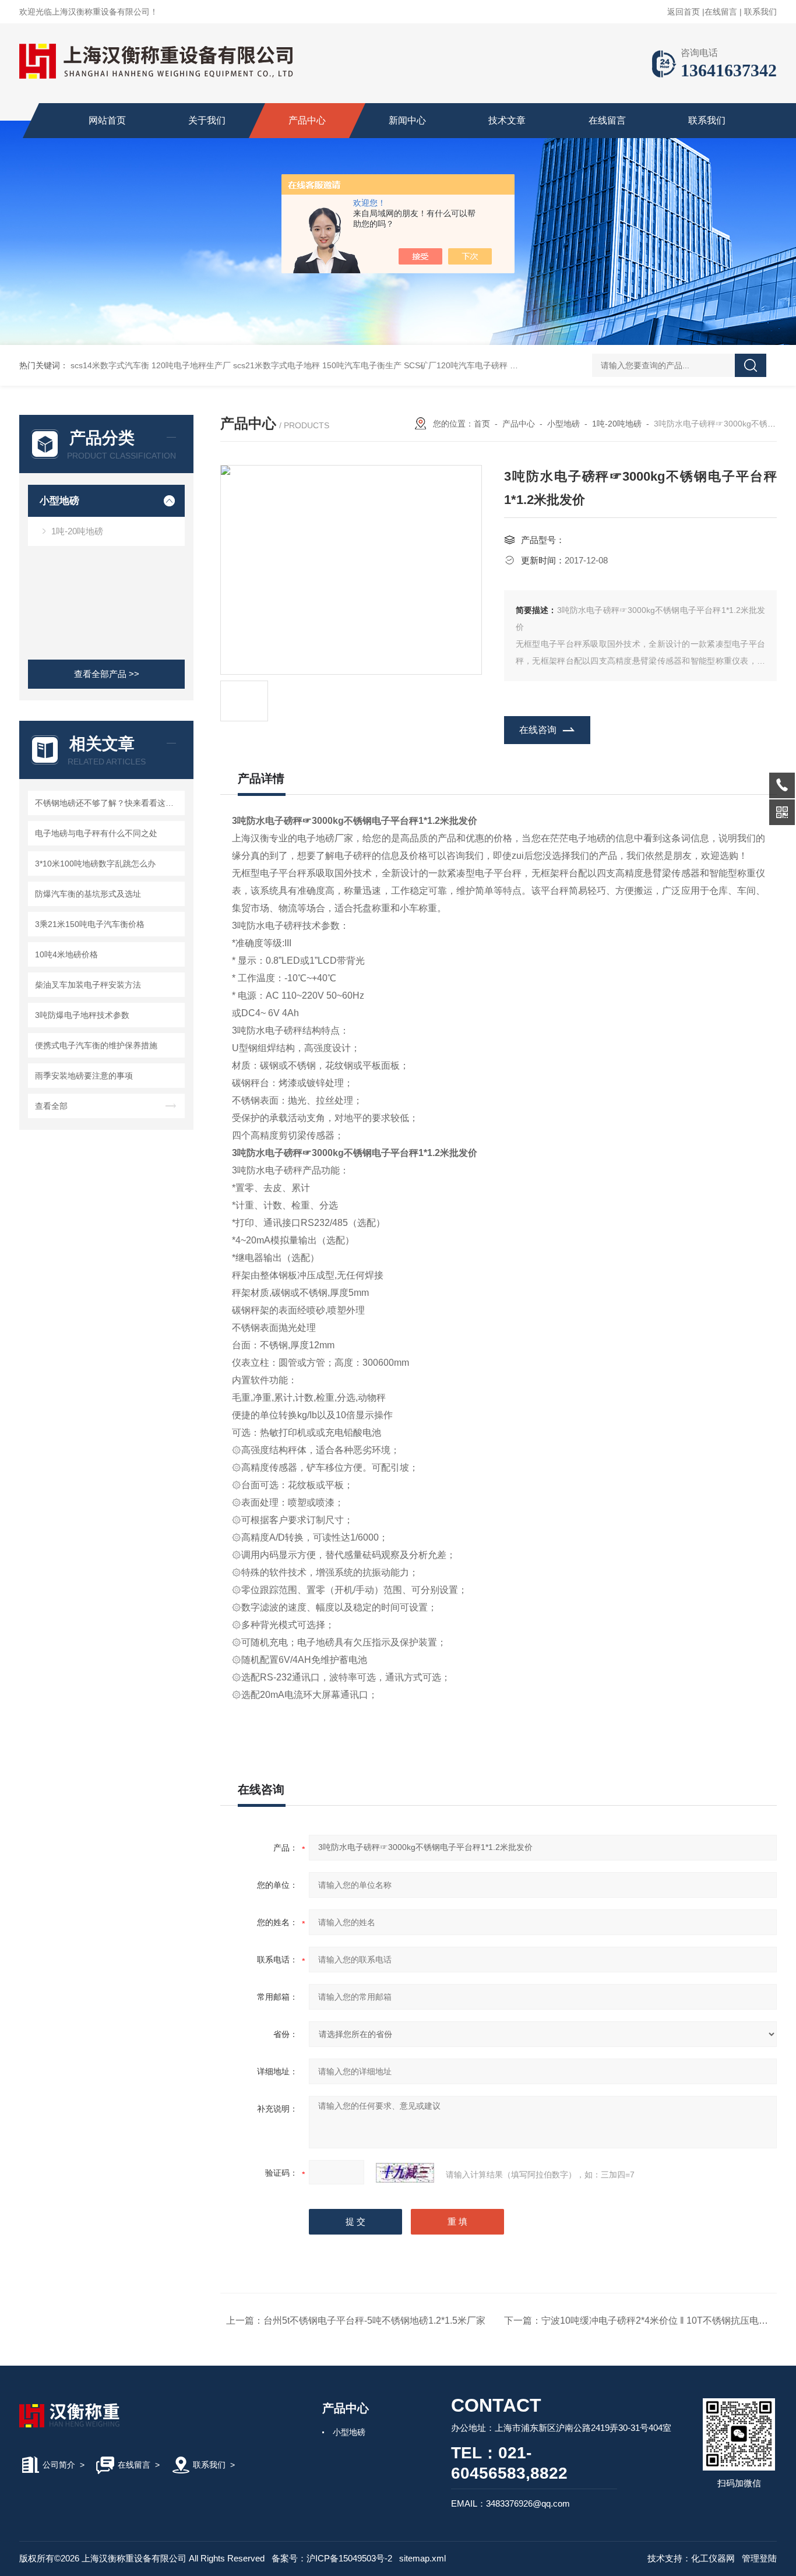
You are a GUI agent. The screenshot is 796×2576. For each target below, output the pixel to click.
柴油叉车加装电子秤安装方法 (88, 985)
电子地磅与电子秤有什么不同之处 (96, 833)
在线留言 (721, 12)
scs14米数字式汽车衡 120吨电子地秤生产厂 (151, 365)
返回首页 (684, 12)
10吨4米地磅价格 (66, 954)
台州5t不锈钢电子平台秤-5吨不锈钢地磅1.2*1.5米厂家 (374, 2320)
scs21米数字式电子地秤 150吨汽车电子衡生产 (317, 365)
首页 (482, 424)
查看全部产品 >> (107, 674)
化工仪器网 (713, 2558)
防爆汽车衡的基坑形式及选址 (88, 894)
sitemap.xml (422, 2558)
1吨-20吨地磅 (77, 531)
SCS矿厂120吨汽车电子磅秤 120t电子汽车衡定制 (494, 365)
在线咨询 (538, 730)
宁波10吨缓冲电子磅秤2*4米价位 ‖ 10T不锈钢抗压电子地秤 (664, 2320)
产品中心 (307, 120)
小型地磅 (59, 501)
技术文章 (507, 120)
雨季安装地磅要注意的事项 (84, 1076)
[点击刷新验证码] (405, 2173)
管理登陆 (759, 2558)
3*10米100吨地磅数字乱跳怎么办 (95, 864)
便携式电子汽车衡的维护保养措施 (96, 1045)
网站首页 (107, 120)
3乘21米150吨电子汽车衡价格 (90, 924)
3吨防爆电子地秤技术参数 (82, 1015)
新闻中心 (407, 120)
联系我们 (760, 12)
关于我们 (207, 120)
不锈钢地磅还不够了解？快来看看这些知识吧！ (108, 803)
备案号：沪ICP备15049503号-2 (332, 2558)
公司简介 (59, 2465)
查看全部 (51, 1106)
